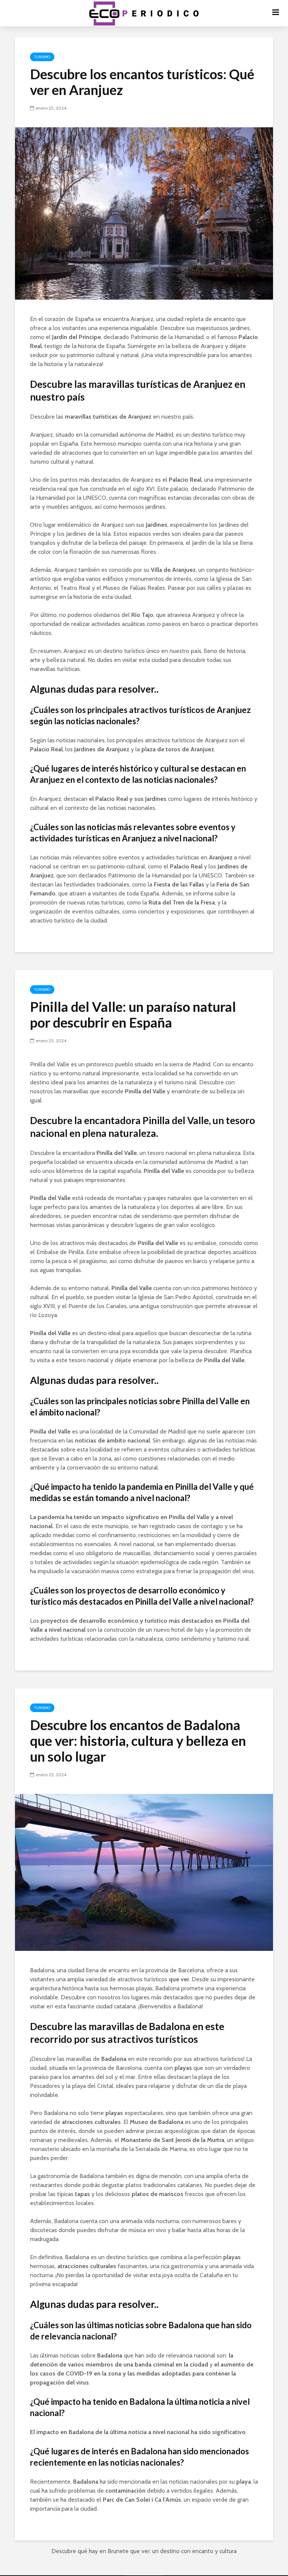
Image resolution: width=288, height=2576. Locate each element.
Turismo (42, 57)
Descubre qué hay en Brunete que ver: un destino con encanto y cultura (144, 2551)
